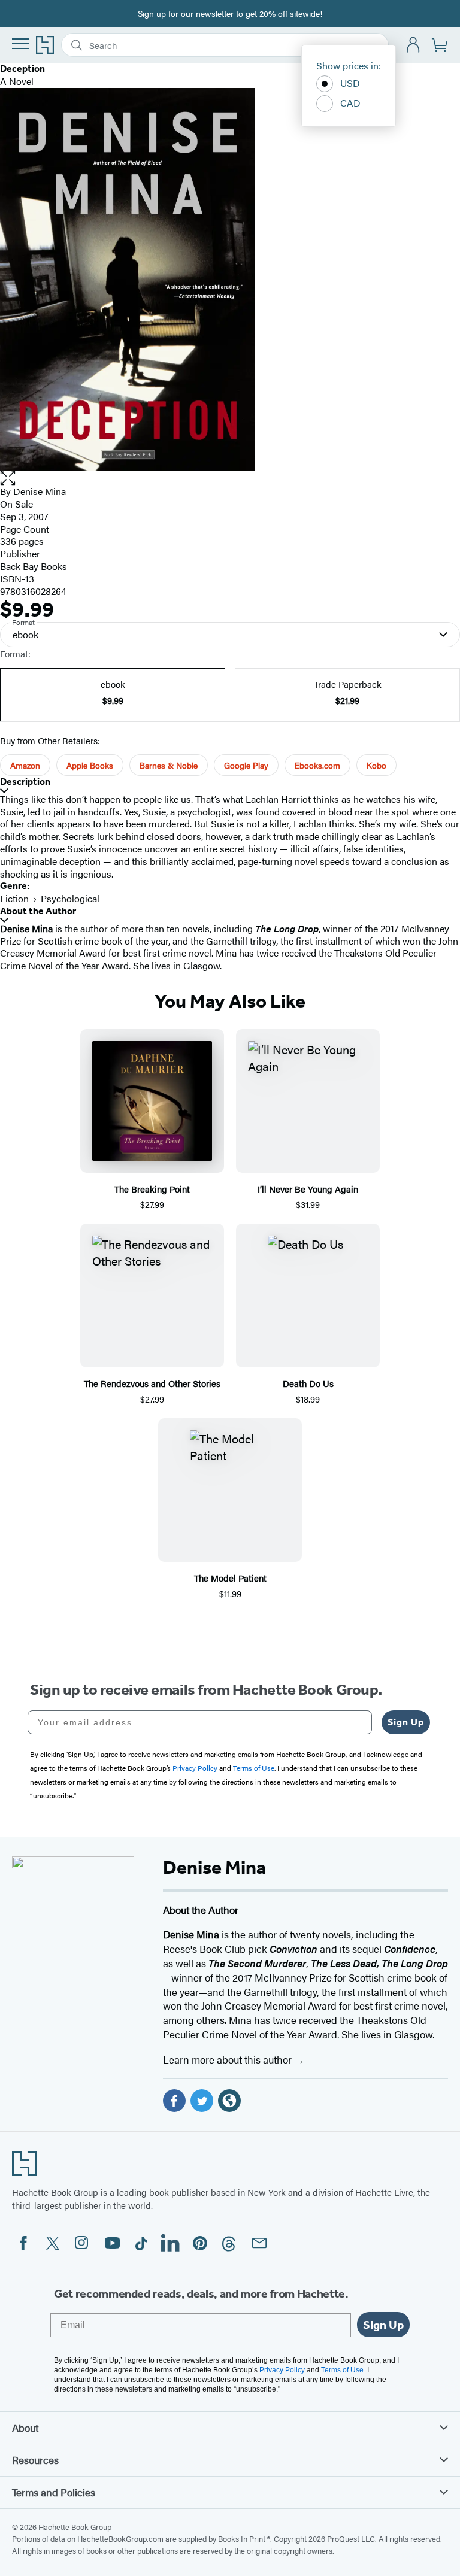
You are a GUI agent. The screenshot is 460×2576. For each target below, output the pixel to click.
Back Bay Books (34, 566)
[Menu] (20, 44)
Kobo (376, 765)
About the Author (38, 911)
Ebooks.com (317, 765)
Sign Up (406, 1722)
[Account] (414, 45)
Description (25, 782)
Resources (35, 2460)
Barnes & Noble (169, 765)
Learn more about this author (229, 2059)
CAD (350, 103)
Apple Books (90, 765)
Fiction (14, 898)
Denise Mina (40, 491)
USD (350, 83)
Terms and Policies (54, 2492)
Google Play (246, 765)
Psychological (70, 898)
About (25, 2428)
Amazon (25, 765)
